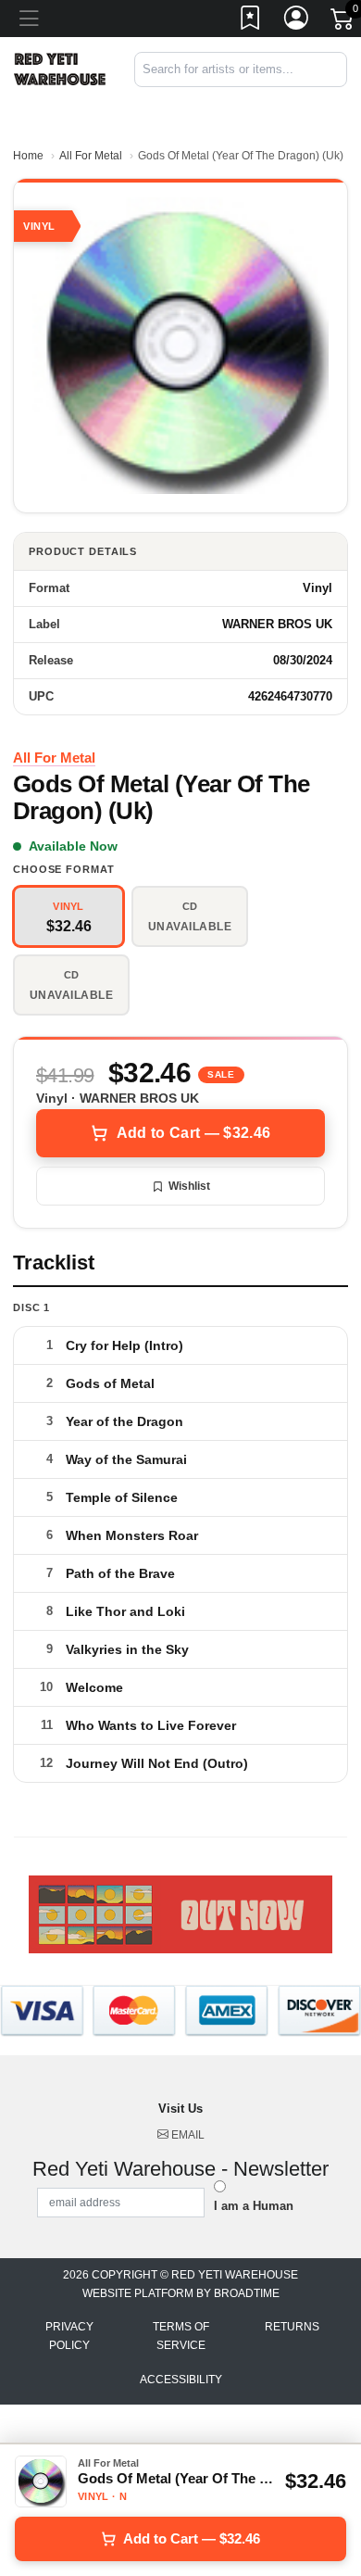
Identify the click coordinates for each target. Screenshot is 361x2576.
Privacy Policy (69, 2336)
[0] (343, 22)
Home (28, 156)
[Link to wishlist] (251, 21)
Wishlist (189, 1186)
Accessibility (181, 2380)
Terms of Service (181, 2336)
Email (187, 2135)
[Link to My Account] (297, 21)
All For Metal (91, 156)
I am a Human (254, 2206)
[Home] (60, 68)
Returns (292, 2327)
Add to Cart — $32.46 (193, 1133)
